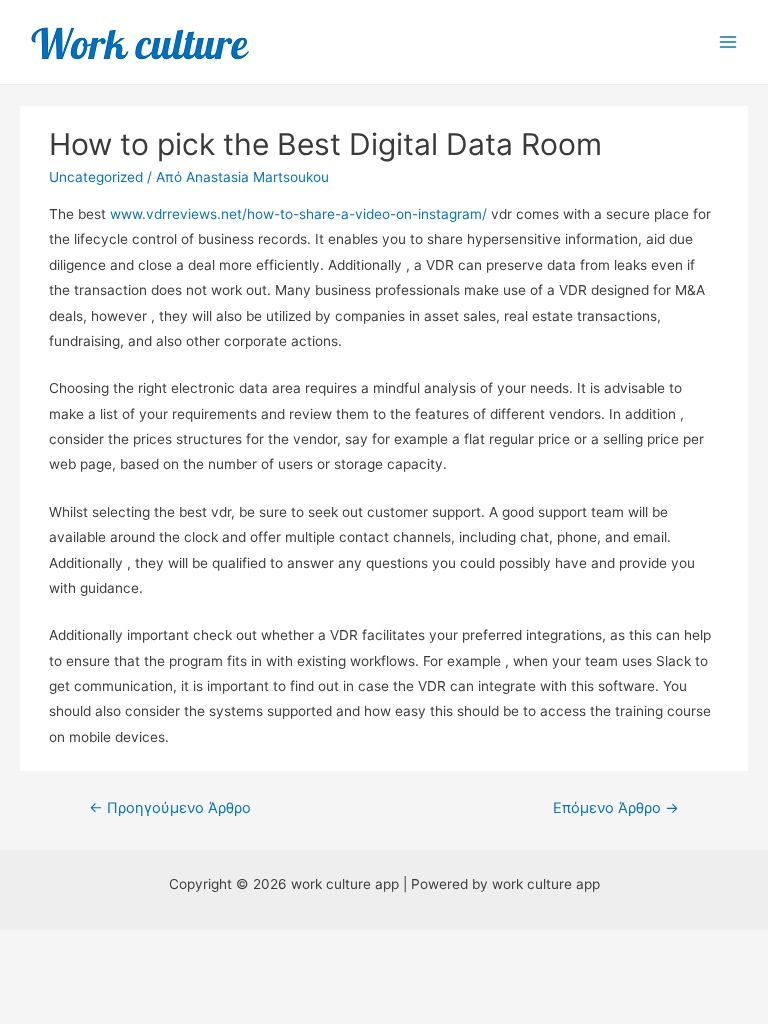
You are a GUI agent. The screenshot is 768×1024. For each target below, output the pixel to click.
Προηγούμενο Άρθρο (170, 808)
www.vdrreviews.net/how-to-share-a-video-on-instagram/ (298, 214)
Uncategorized (96, 177)
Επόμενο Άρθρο (616, 808)
